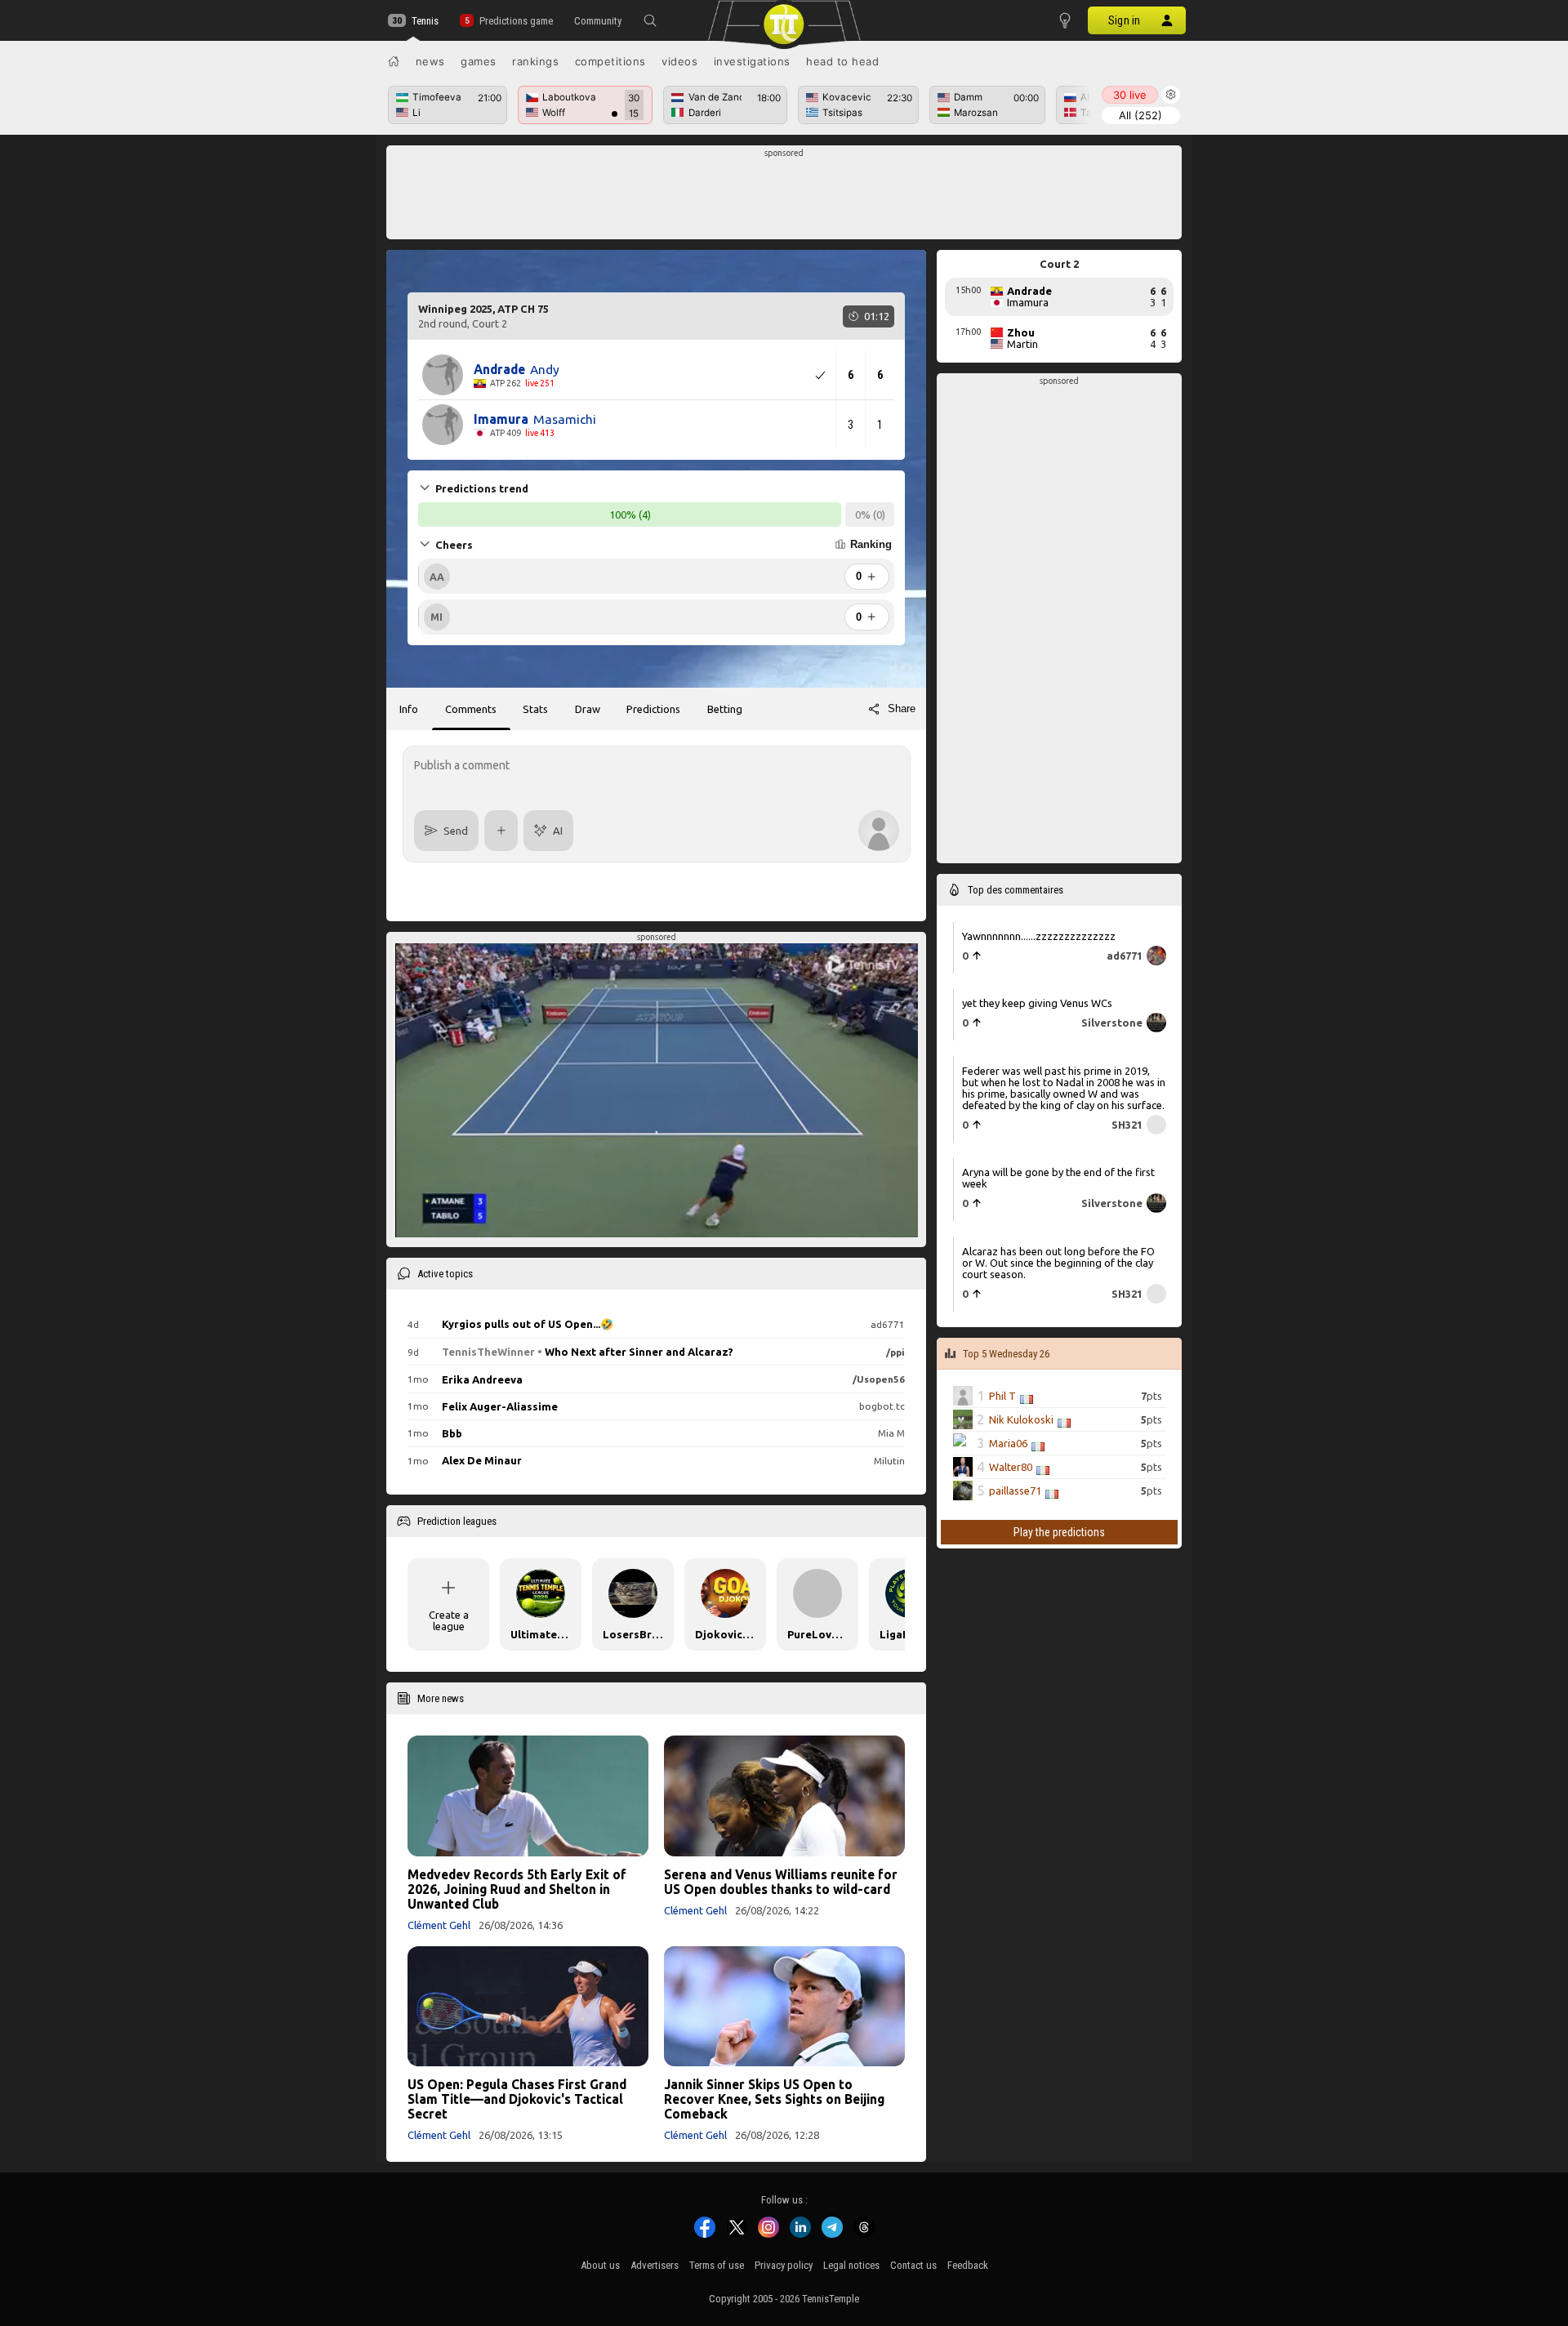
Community (598, 21)
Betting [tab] (725, 709)
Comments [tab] (471, 709)
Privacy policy (784, 2265)
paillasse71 (1015, 1491)
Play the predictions (1059, 1532)
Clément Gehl (439, 1925)
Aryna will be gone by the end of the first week (1058, 1178)
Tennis (425, 21)
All (1140, 115)
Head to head (842, 61)
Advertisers (655, 2265)
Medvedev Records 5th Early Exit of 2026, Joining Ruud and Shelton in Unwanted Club (517, 1889)
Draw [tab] (588, 709)
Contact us (913, 2265)
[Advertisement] (784, 197)
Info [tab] (409, 709)
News (430, 61)
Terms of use (717, 2265)
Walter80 (1011, 1467)
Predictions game (516, 21)
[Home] (394, 61)
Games (479, 61)
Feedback (968, 2265)
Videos (679, 61)
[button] (650, 20)
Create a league (449, 1620)
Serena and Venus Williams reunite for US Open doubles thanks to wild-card (781, 1882)
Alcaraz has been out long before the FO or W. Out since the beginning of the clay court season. (1058, 1263)
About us (600, 2265)
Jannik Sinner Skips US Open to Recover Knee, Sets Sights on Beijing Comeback (774, 2099)
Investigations (752, 61)
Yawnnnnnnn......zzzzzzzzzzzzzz (1039, 936)
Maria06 (1008, 1443)
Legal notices (851, 2265)
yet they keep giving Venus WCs (1037, 1003)
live (1130, 95)
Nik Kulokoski (1021, 1419)
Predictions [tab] (653, 709)
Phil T (1002, 1396)
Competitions (610, 61)
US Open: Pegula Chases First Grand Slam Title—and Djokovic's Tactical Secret (517, 2099)
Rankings (535, 61)
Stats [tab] (535, 709)
